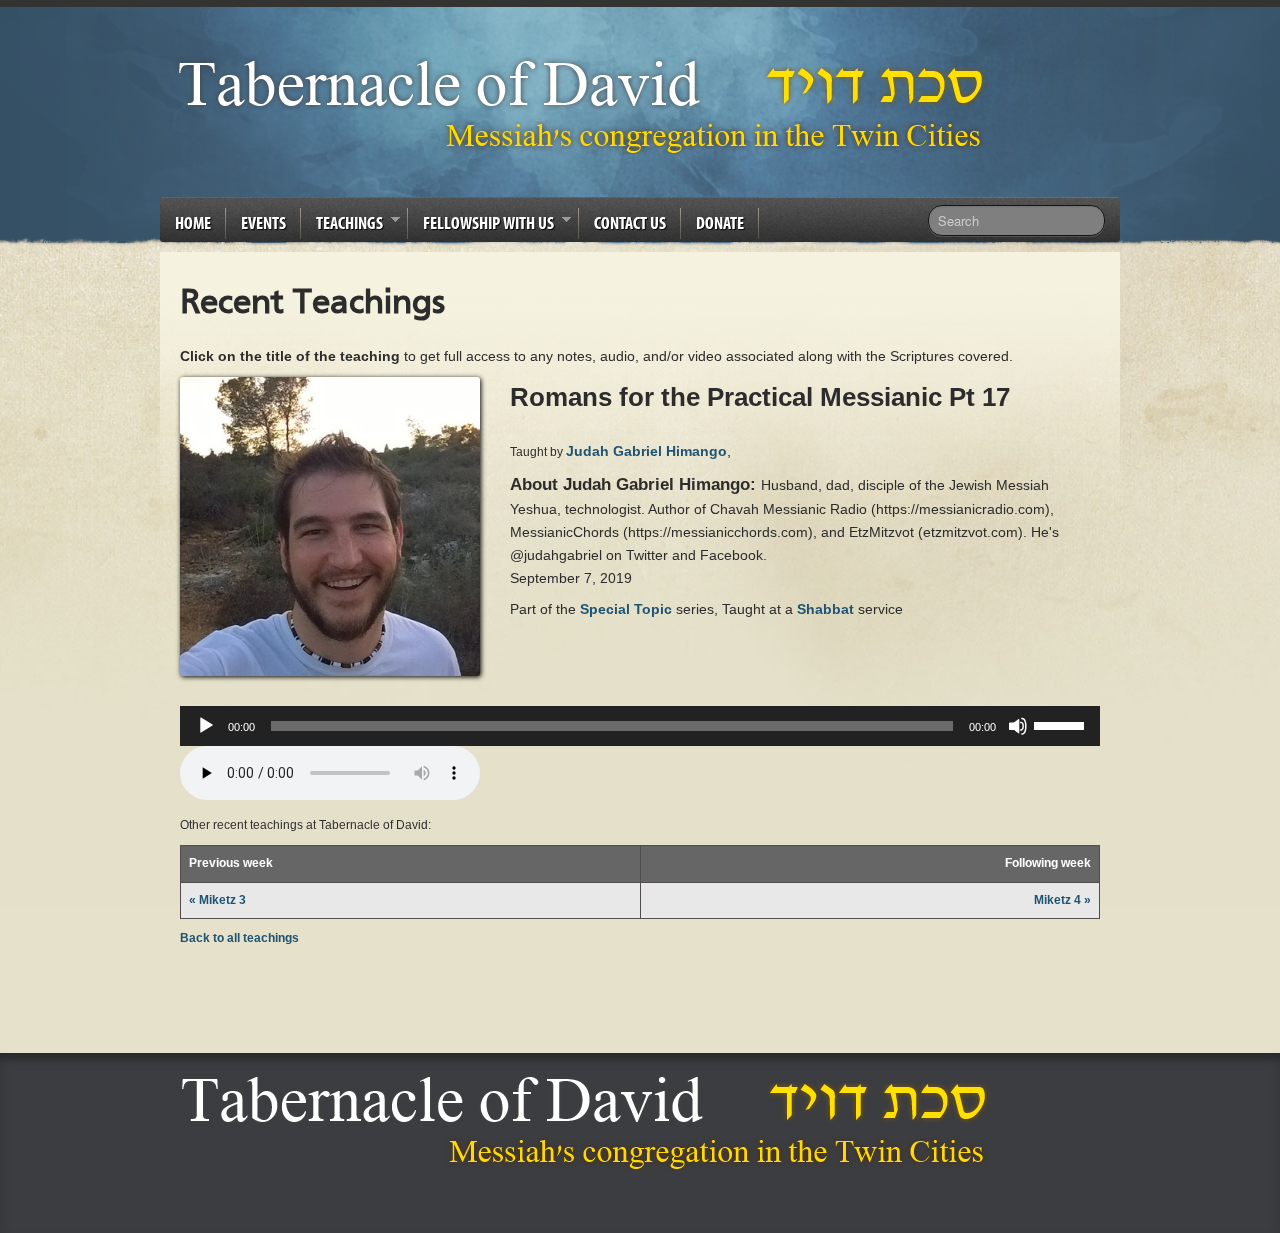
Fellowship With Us (481, 226)
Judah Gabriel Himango (646, 451)
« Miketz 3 (217, 900)
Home (193, 222)
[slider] (1062, 724)
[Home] (589, 1122)
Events (263, 222)
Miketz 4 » (1062, 900)
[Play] (206, 726)
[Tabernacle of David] (586, 105)
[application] (640, 726)
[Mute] (1018, 726)
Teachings (342, 226)
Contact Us (630, 222)
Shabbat (825, 609)
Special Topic (626, 609)
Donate (720, 222)
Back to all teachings (239, 938)
